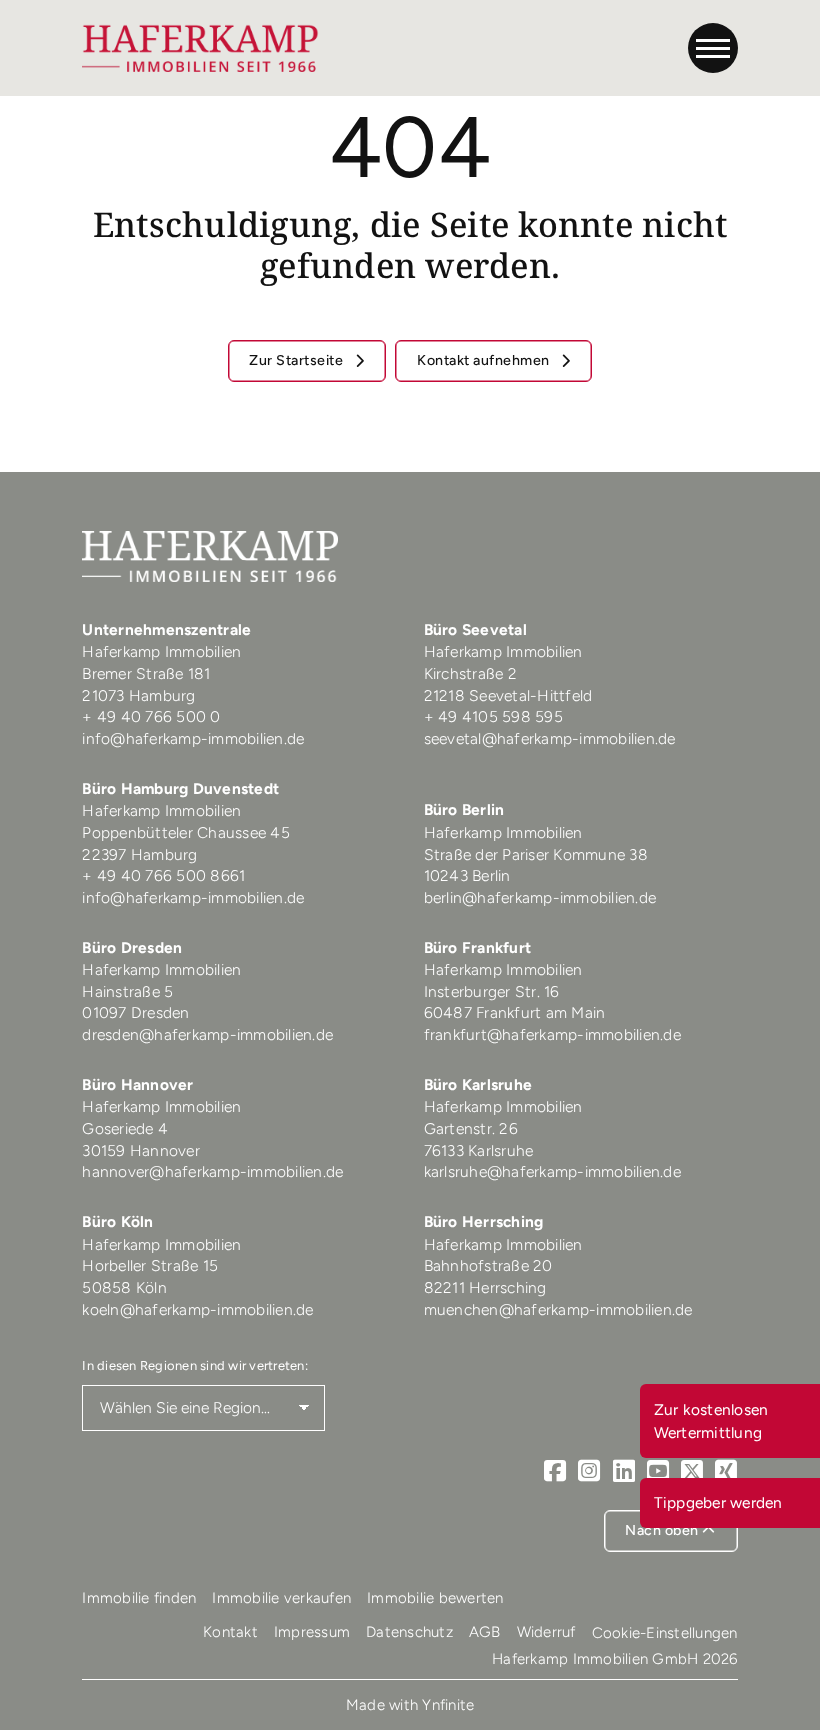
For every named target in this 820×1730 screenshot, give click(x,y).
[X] (692, 1470)
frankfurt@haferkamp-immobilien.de (552, 1034)
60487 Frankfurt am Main (515, 1012)
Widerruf (546, 1632)
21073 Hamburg (141, 695)
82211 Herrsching (485, 1287)
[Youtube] (658, 1470)
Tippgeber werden (718, 1502)
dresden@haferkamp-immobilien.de (207, 1034)
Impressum (312, 1632)
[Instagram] (589, 1470)
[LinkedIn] (624, 1470)
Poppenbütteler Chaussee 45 (186, 832)
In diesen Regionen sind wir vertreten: (195, 1365)
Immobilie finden (139, 1598)
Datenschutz (409, 1632)
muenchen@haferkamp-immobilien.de (558, 1309)
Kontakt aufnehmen (485, 360)
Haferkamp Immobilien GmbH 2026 (615, 1659)
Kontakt (230, 1632)
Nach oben (663, 1530)
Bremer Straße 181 (148, 673)
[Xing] (726, 1470)
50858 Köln (124, 1287)
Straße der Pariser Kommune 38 (536, 854)
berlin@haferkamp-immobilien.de (540, 897)
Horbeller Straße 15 (150, 1265)
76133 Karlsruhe (479, 1150)
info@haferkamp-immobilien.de (193, 738)
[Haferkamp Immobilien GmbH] (200, 48)
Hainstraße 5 (127, 991)
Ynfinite (448, 1705)
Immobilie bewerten (435, 1598)
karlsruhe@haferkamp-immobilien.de (552, 1171)
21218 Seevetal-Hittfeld (508, 695)
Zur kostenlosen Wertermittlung (711, 1421)
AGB (485, 1632)
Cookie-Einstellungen (665, 1633)
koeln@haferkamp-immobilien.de (197, 1309)
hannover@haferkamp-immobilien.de (212, 1171)
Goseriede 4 (125, 1128)
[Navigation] (713, 48)
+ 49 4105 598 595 (493, 716)
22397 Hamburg (139, 854)
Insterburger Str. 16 (492, 991)
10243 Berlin (467, 875)
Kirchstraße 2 (473, 673)
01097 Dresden (135, 1012)
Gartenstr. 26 (471, 1128)
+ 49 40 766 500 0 (151, 716)
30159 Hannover (141, 1150)
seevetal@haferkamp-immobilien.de (550, 738)
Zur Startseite (298, 360)
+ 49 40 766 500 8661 (163, 875)
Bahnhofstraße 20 (488, 1265)
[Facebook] (555, 1470)
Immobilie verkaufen (281, 1598)
